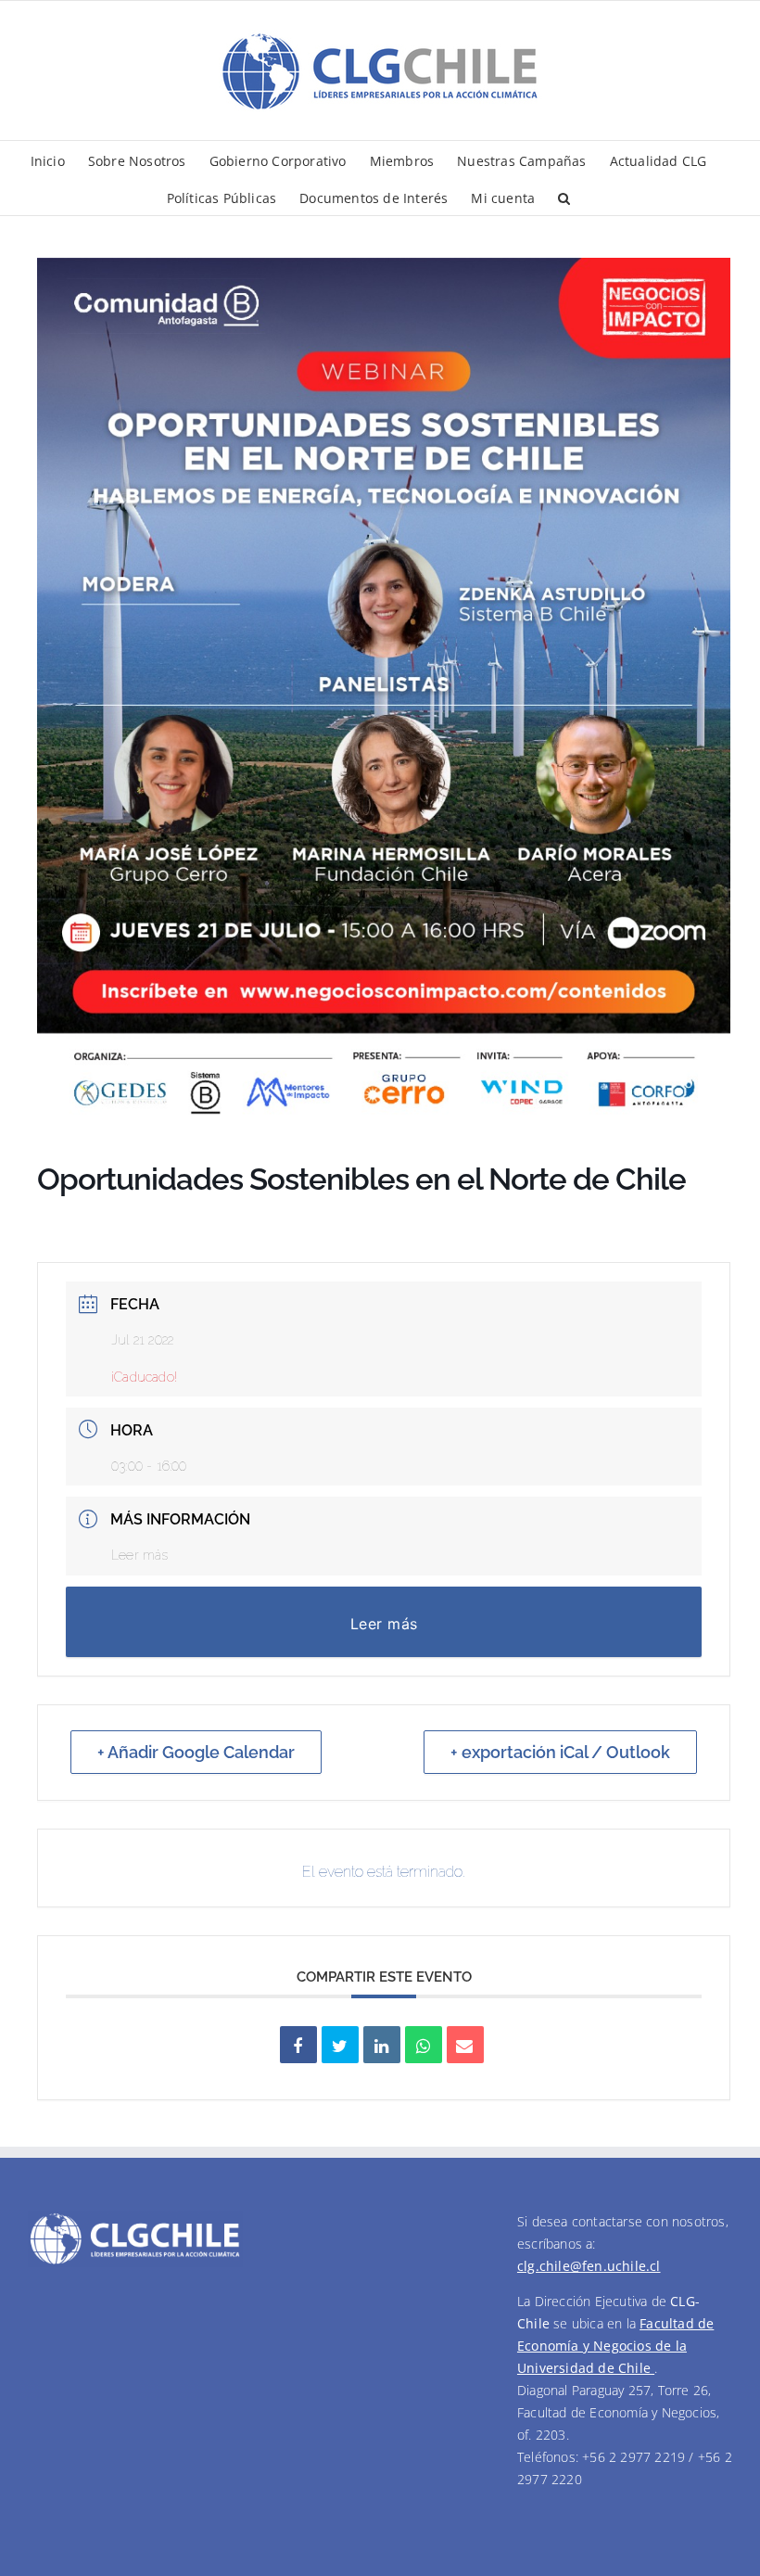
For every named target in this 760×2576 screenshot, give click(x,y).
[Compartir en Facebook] (298, 2045)
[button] (564, 197)
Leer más (140, 1555)
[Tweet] (340, 2045)
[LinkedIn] (382, 2045)
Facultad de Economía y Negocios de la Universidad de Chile (615, 2346)
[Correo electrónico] (465, 2045)
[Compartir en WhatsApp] (424, 2045)
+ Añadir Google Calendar (196, 1752)
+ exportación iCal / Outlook (560, 1752)
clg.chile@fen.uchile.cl (589, 2266)
